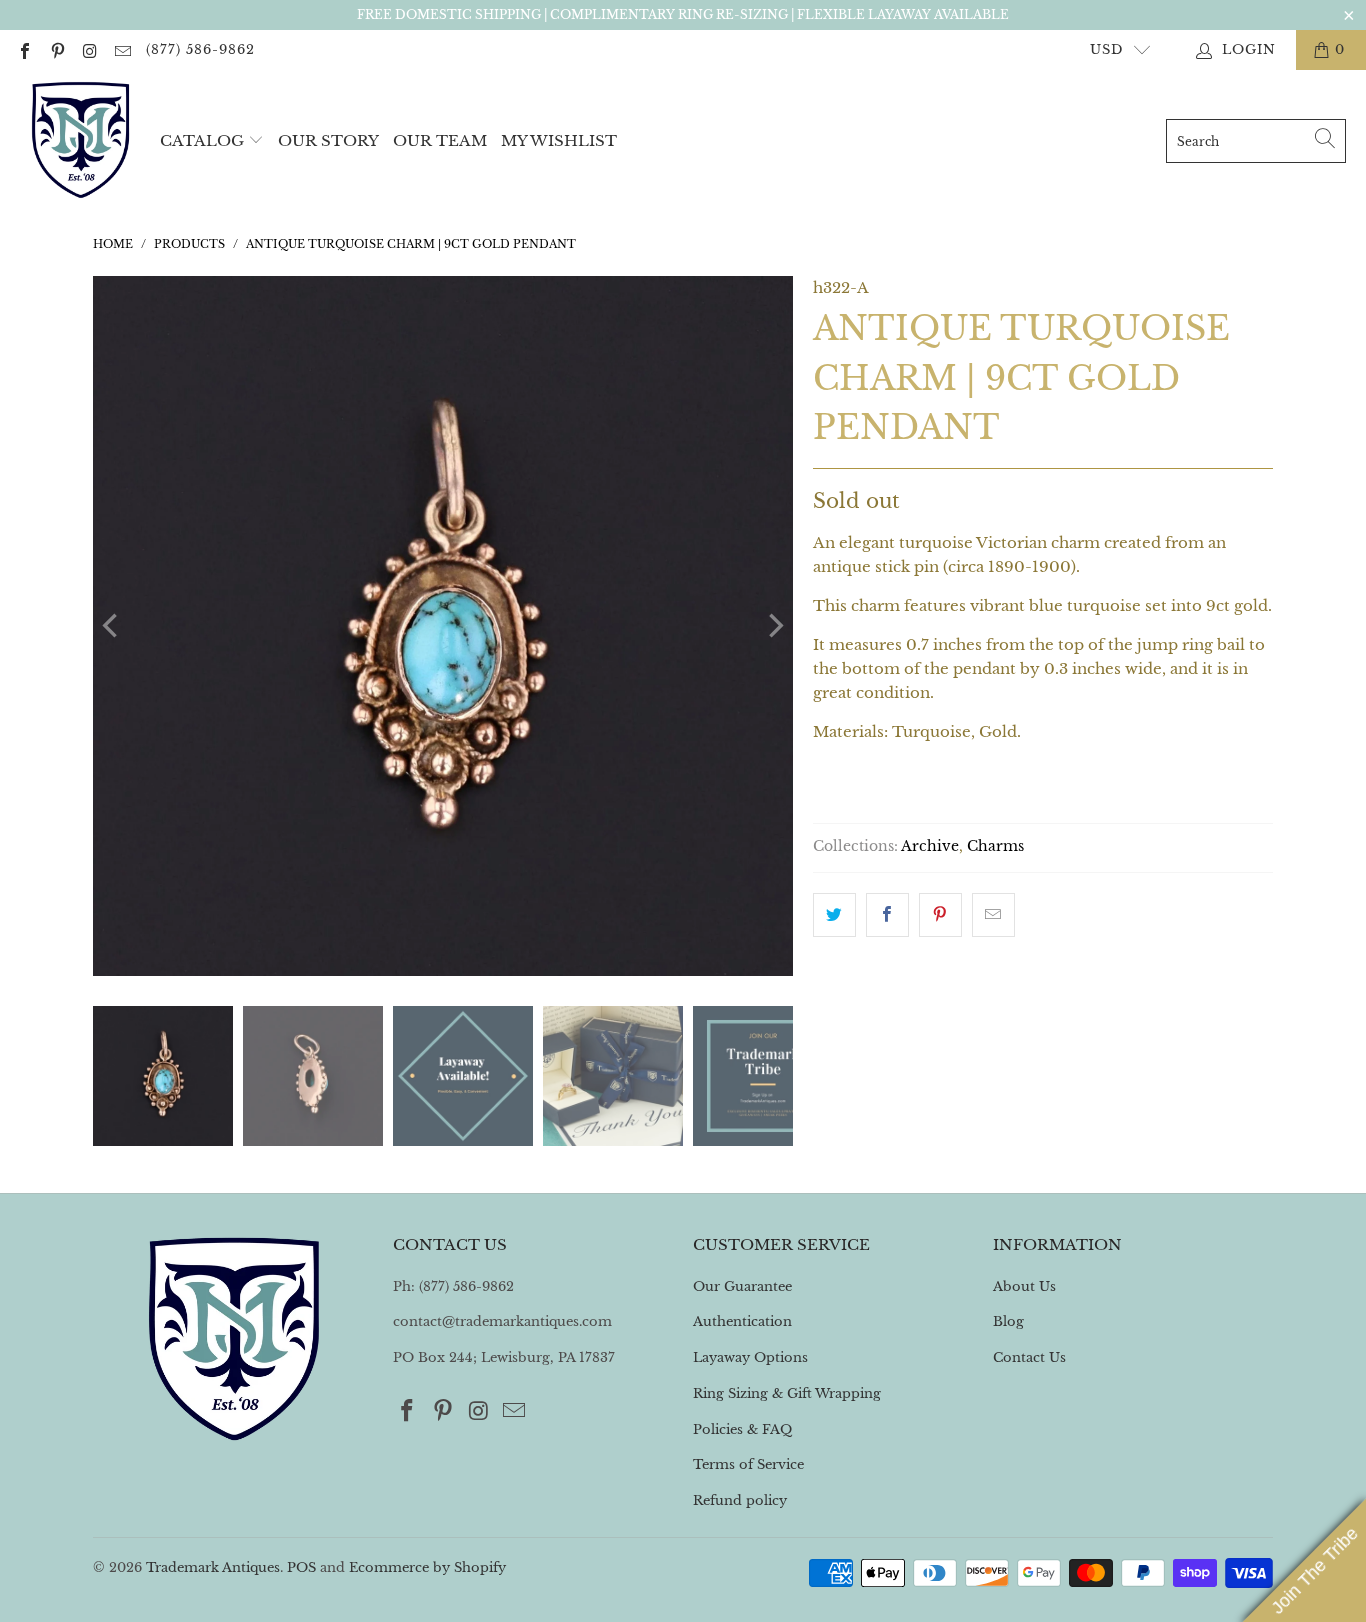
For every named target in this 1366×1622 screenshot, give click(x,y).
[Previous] (112, 626)
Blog (1008, 1321)
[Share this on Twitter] (834, 915)
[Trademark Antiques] (80, 141)
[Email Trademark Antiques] (121, 49)
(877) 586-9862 (200, 49)
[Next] (774, 626)
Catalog (202, 140)
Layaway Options (750, 1357)
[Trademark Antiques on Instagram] (89, 49)
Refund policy (740, 1500)
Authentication (742, 1321)
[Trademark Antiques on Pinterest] (56, 49)
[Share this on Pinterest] (940, 915)
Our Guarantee (742, 1286)
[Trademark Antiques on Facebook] (24, 49)
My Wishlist (559, 140)
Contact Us (1029, 1357)
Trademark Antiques (213, 1567)
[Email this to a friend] (993, 915)
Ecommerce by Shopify (427, 1567)
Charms (995, 846)
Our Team (440, 140)
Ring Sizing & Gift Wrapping (787, 1393)
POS (301, 1567)
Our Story (328, 140)
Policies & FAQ (742, 1429)
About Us (1024, 1286)
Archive (930, 846)
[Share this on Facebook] (887, 915)
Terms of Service (748, 1464)
